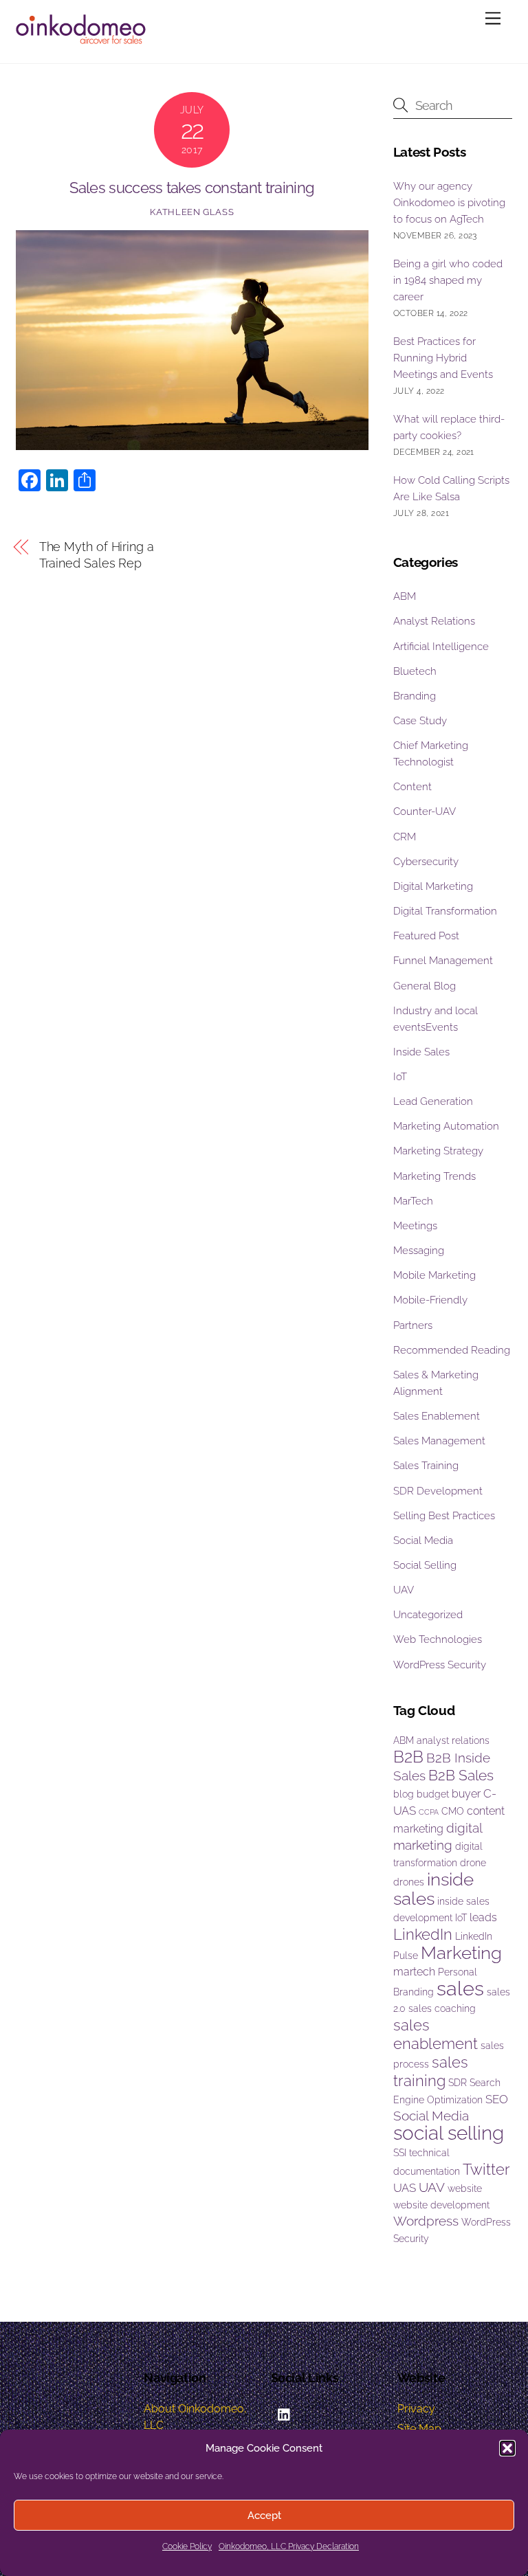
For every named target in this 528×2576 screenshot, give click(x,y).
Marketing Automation (446, 1126)
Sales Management (439, 1441)
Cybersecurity (426, 862)
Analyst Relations (434, 621)
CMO (453, 1811)
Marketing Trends (434, 1176)
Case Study (420, 721)
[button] (507, 2448)
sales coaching (442, 2008)
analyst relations (453, 1740)
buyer (466, 1794)
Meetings (415, 1226)
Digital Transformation (445, 911)
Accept (264, 2516)
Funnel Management (443, 961)
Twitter (486, 2169)
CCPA (429, 1812)
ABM (405, 596)
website (465, 2188)
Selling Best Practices (444, 1516)
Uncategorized (428, 1615)
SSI (400, 2153)
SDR (458, 2083)
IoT (400, 1077)
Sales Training (426, 1466)
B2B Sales (461, 1775)
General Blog (425, 986)
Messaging (419, 1251)
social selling (449, 2133)
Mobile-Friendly (430, 1300)
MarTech (413, 1201)
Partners (413, 1325)
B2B (408, 1757)
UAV (404, 1590)
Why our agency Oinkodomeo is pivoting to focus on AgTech (449, 203)
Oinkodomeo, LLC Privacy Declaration (289, 2546)
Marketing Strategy (438, 1151)
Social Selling (425, 1565)
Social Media (423, 1541)
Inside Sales (421, 1052)
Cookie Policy (187, 2546)
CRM (405, 837)
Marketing (461, 1953)
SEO (497, 2099)
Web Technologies (438, 1639)
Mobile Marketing (434, 1275)
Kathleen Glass (192, 212)
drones (409, 1882)
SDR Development (438, 1491)
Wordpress (426, 2221)
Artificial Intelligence (441, 647)
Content (412, 787)
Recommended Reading (452, 1350)
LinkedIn (423, 1934)
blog (404, 1794)
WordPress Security (440, 1665)
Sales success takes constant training (192, 188)
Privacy (416, 2409)
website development (441, 2205)
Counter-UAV (425, 811)
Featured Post (426, 936)
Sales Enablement (437, 1416)
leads (483, 1917)
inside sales (433, 1889)
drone (473, 1863)
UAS (405, 2188)
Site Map (419, 2429)
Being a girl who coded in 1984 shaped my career (448, 280)
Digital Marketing (433, 886)
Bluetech (415, 671)
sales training (431, 2071)
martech (414, 1972)
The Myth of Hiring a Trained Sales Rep (97, 555)
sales (460, 1988)
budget (433, 1794)
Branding (415, 696)
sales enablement (436, 2034)
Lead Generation (433, 1101)
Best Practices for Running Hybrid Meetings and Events (443, 358)
